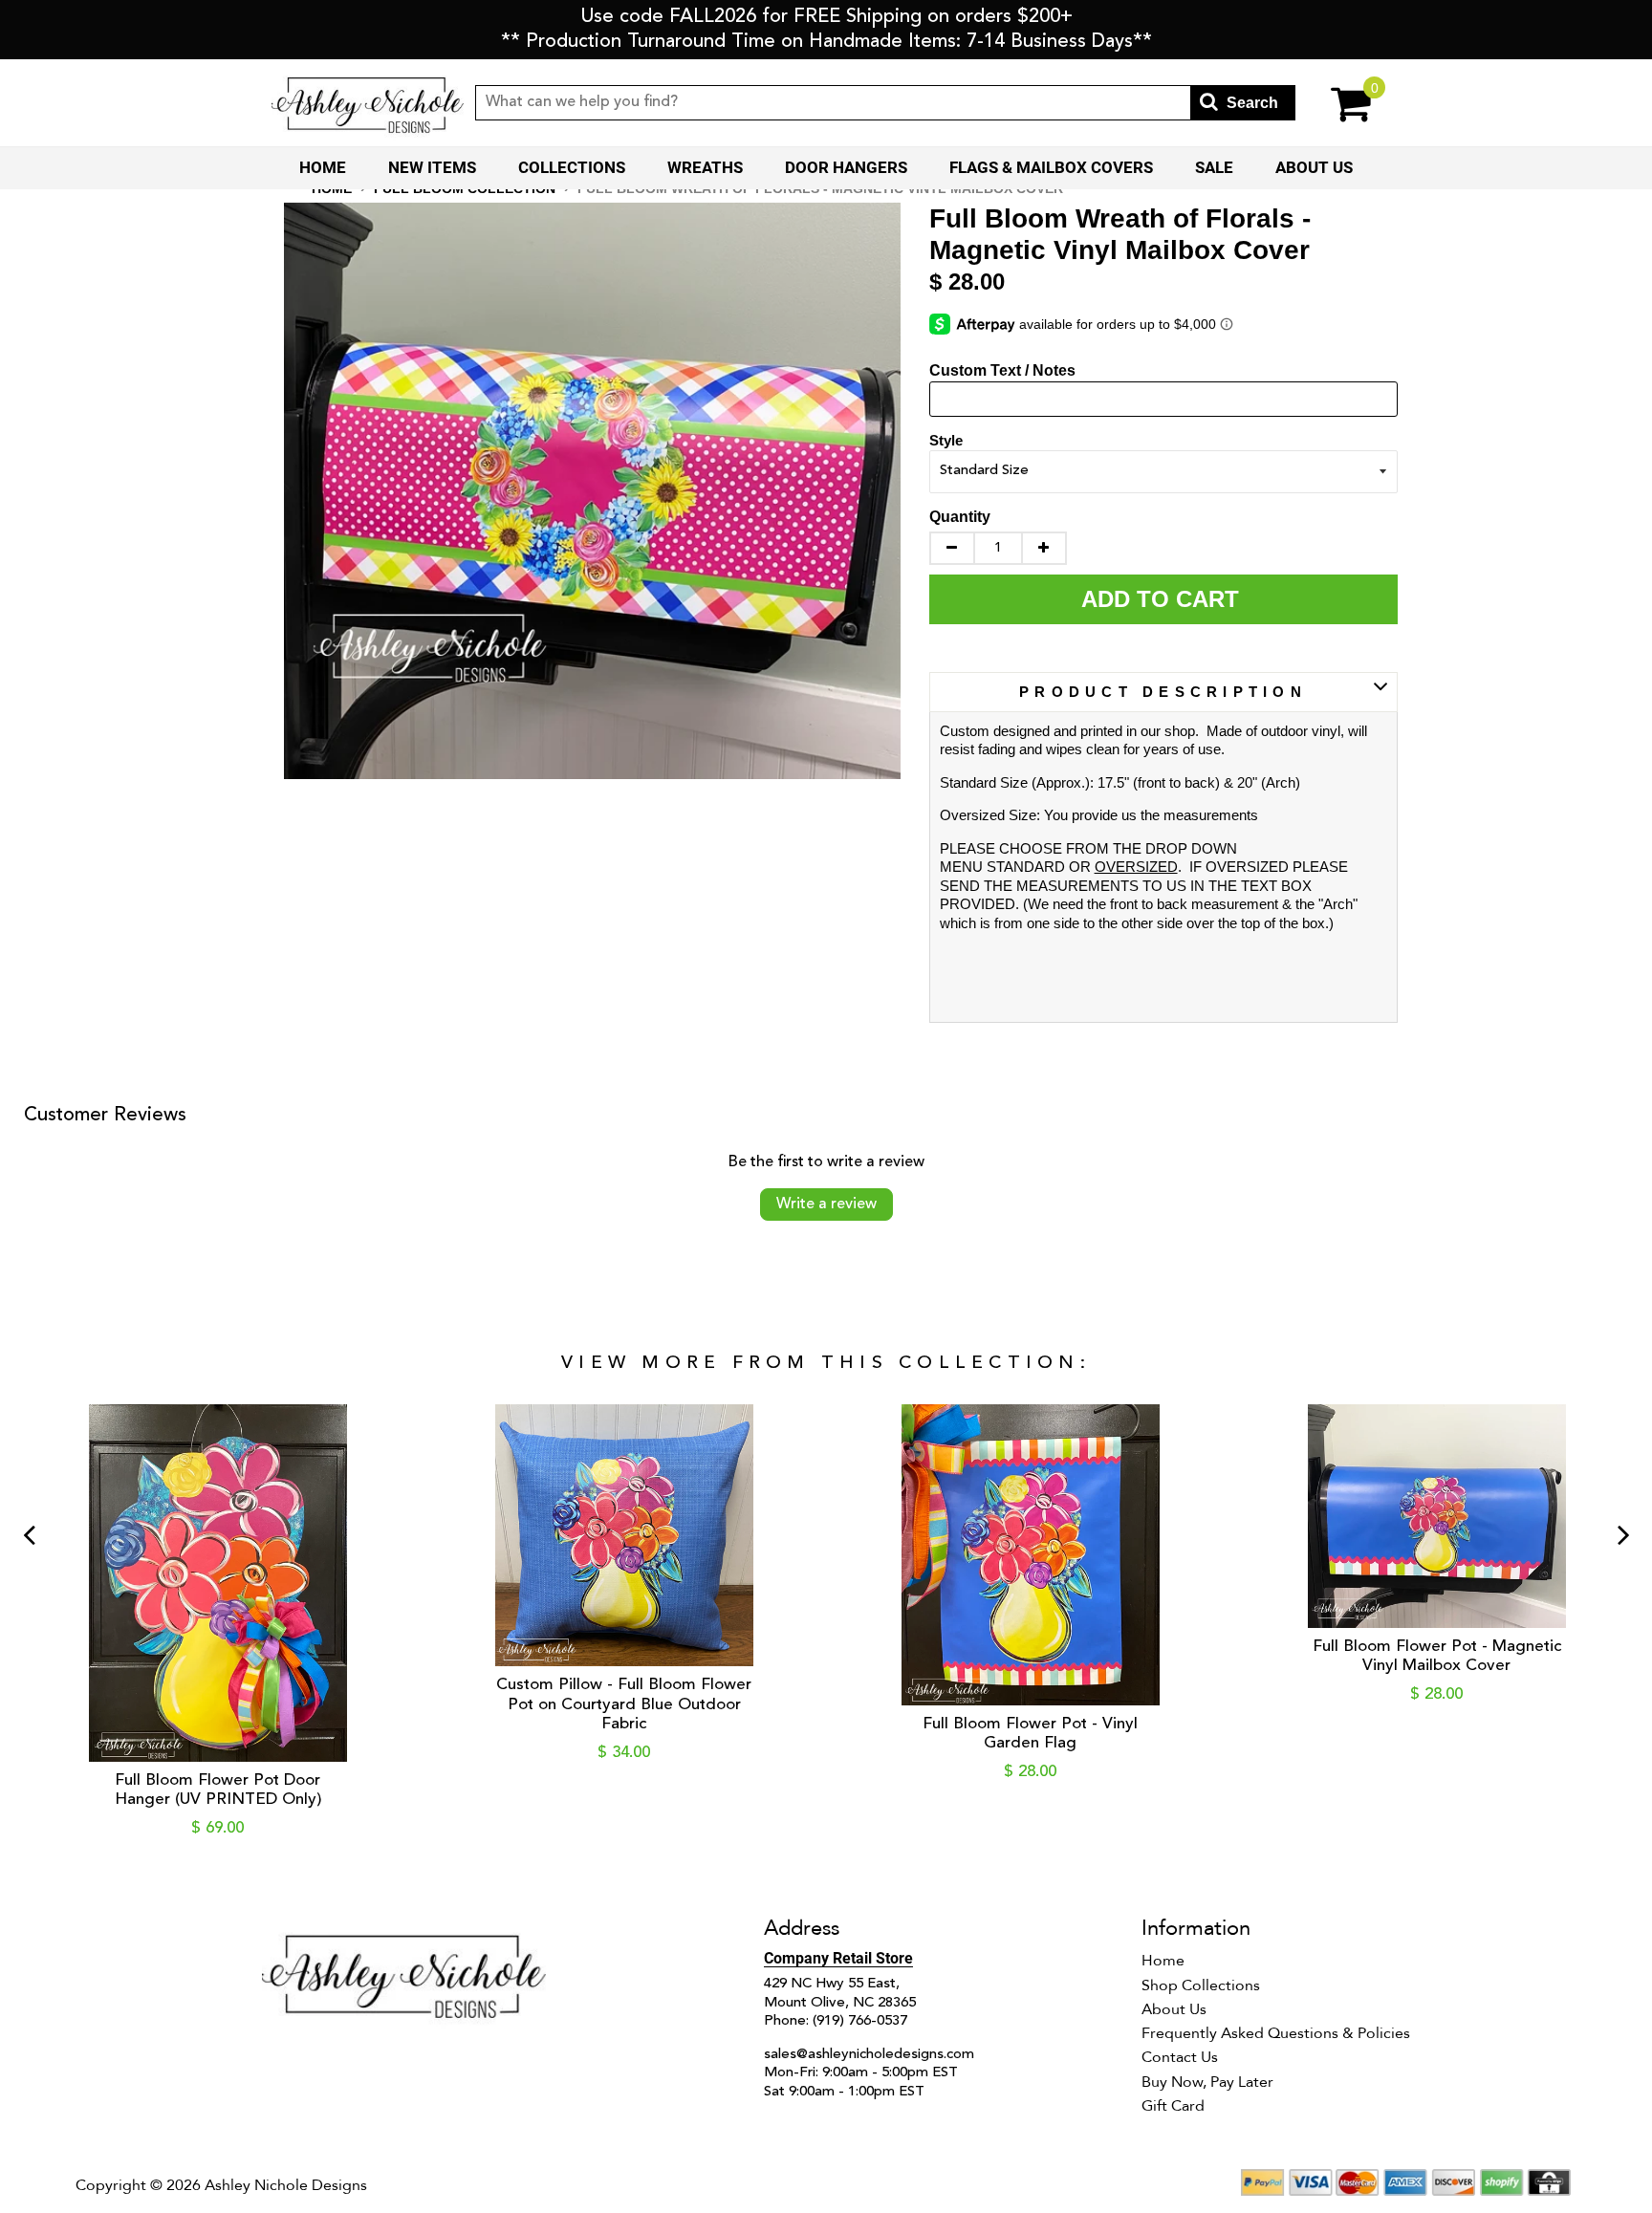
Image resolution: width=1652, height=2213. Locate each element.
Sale (1214, 167)
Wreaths (705, 167)
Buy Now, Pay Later (1207, 2082)
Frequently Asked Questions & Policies (1276, 2033)
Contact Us (1180, 2057)
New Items (432, 167)
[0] (1338, 103)
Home (323, 167)
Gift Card (1173, 2106)
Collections (572, 167)
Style (946, 440)
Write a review (826, 1204)
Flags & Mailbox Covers (1051, 167)
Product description (1163, 692)
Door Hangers (846, 167)
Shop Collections (1201, 1985)
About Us (1314, 167)
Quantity (960, 517)
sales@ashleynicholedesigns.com (869, 2055)
